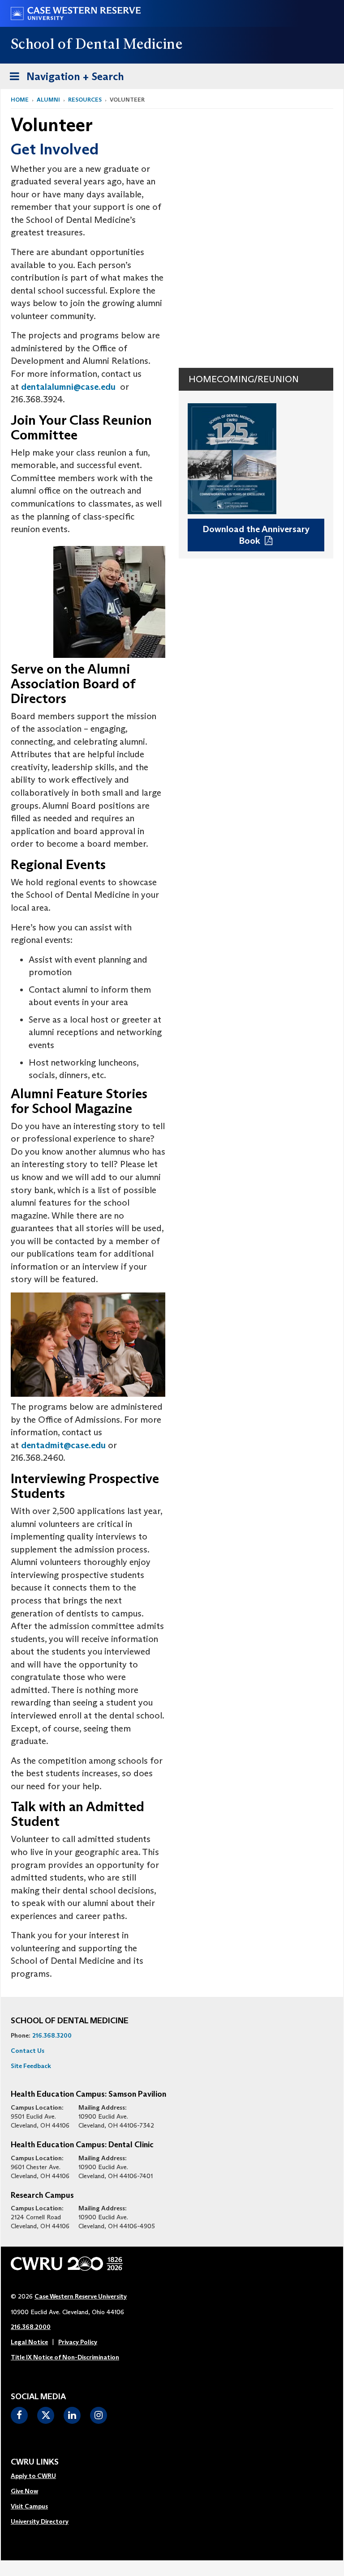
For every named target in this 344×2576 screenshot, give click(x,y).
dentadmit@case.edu (63, 1445)
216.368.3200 (52, 2035)
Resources (85, 100)
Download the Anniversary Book (256, 535)
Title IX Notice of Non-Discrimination (65, 2357)
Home (20, 100)
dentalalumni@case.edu (68, 387)
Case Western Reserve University (81, 2296)
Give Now (24, 2491)
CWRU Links (35, 2462)
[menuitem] (40, 2476)
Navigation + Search (64, 79)
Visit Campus (29, 2506)
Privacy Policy (78, 2342)
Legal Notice (29, 2342)
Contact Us (28, 2051)
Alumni (48, 100)
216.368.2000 (31, 2327)
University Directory (40, 2521)
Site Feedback (31, 2066)
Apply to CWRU (33, 2476)
